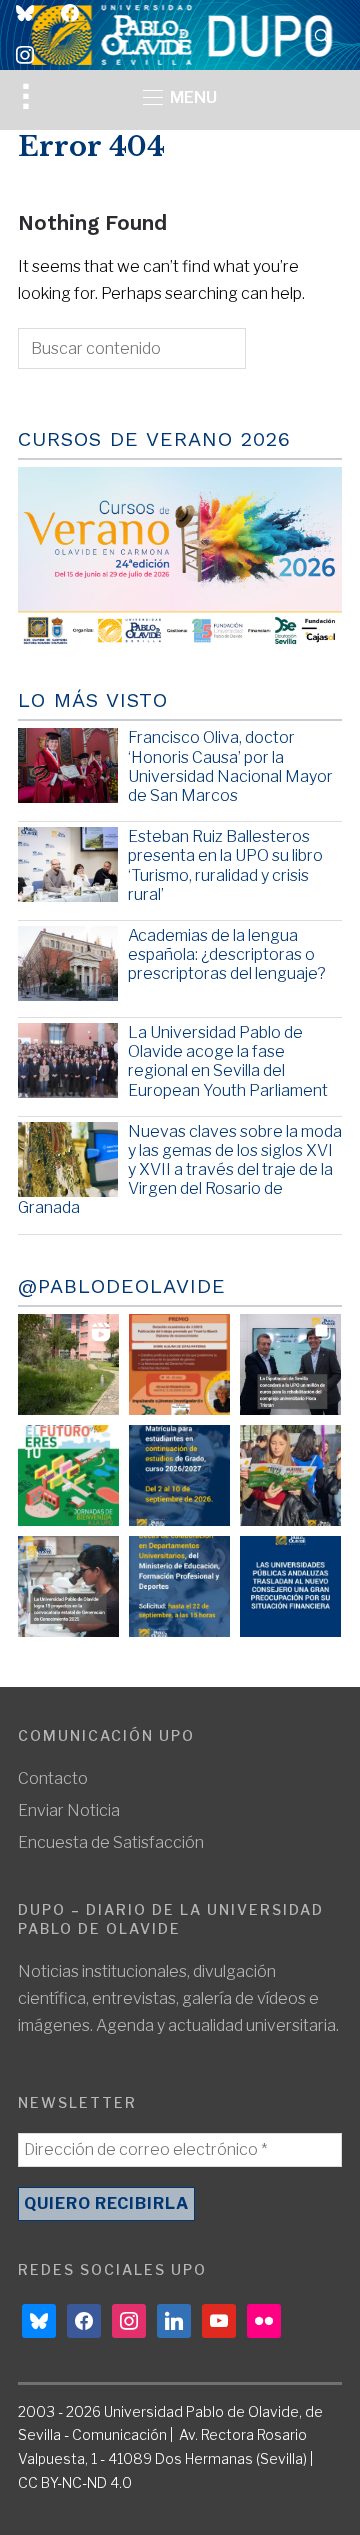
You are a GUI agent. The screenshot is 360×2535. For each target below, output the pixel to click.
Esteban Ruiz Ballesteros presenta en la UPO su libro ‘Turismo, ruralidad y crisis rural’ (225, 865)
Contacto (53, 1778)
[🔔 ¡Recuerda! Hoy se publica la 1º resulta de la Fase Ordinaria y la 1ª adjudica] (290, 1475)
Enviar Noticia (69, 1810)
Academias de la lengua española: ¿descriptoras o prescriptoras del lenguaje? (227, 954)
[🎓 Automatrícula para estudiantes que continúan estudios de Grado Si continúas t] (179, 1475)
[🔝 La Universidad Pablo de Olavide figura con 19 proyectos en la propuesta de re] (68, 1586)
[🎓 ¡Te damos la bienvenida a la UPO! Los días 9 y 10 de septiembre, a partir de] (68, 1475)
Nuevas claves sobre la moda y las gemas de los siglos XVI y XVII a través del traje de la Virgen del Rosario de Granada (180, 1170)
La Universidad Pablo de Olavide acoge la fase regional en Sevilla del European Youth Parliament (228, 1061)
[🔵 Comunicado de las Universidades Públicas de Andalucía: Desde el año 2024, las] (290, 1586)
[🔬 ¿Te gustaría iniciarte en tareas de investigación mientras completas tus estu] (179, 1586)
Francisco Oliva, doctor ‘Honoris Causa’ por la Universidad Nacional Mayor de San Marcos (230, 766)
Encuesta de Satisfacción (111, 1842)
